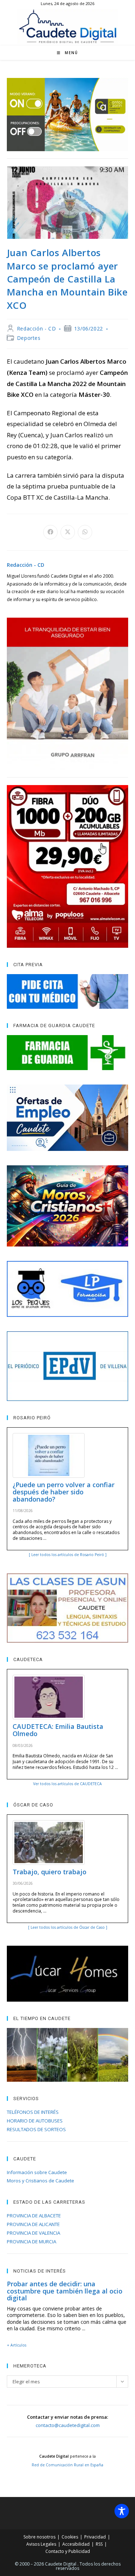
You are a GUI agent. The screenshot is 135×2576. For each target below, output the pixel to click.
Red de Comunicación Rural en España (67, 2465)
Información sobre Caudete (37, 2172)
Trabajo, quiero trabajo (49, 1872)
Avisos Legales (41, 2544)
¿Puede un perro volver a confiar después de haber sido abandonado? (64, 1492)
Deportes (29, 338)
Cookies (70, 2537)
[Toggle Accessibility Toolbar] (122, 2511)
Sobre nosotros (39, 2537)
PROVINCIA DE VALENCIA (33, 2233)
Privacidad (95, 2537)
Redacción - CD (36, 328)
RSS (99, 2544)
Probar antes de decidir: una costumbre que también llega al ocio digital (65, 2291)
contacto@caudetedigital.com (68, 2425)
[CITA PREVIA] (68, 991)
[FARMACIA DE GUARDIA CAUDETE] (68, 1052)
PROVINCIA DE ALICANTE (33, 2224)
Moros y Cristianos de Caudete (40, 2181)
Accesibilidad (76, 2544)
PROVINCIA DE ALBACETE (34, 2216)
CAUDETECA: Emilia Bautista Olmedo (58, 1730)
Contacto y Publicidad (68, 2551)
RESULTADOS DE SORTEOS (36, 2129)
